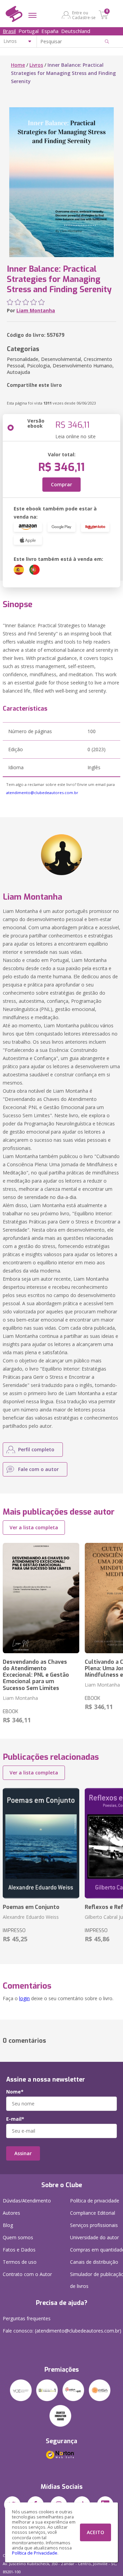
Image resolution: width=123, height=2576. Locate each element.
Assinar (23, 2153)
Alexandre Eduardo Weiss (31, 1917)
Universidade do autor (94, 2237)
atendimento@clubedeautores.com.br (42, 793)
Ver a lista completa (34, 1527)
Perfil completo (36, 1449)
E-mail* (15, 2119)
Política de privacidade (95, 2201)
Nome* (15, 2092)
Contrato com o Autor (27, 2274)
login (24, 1998)
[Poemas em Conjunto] (41, 1843)
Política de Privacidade (35, 2553)
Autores (11, 2213)
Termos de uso (20, 2262)
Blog (8, 2225)
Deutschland (76, 31)
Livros (36, 65)
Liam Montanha (36, 310)
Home (18, 65)
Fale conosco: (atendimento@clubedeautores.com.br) (62, 2331)
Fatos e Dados (19, 2250)
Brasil (9, 31)
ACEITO (95, 2532)
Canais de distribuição (94, 2262)
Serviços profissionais (94, 2225)
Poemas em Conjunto (31, 1907)
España (50, 31)
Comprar (61, 484)
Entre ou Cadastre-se (84, 15)
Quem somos (18, 2237)
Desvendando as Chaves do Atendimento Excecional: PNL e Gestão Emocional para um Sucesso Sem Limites (36, 1675)
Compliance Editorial (93, 2213)
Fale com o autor (38, 1469)
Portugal (29, 31)
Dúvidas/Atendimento (27, 2201)
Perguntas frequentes (27, 2318)
